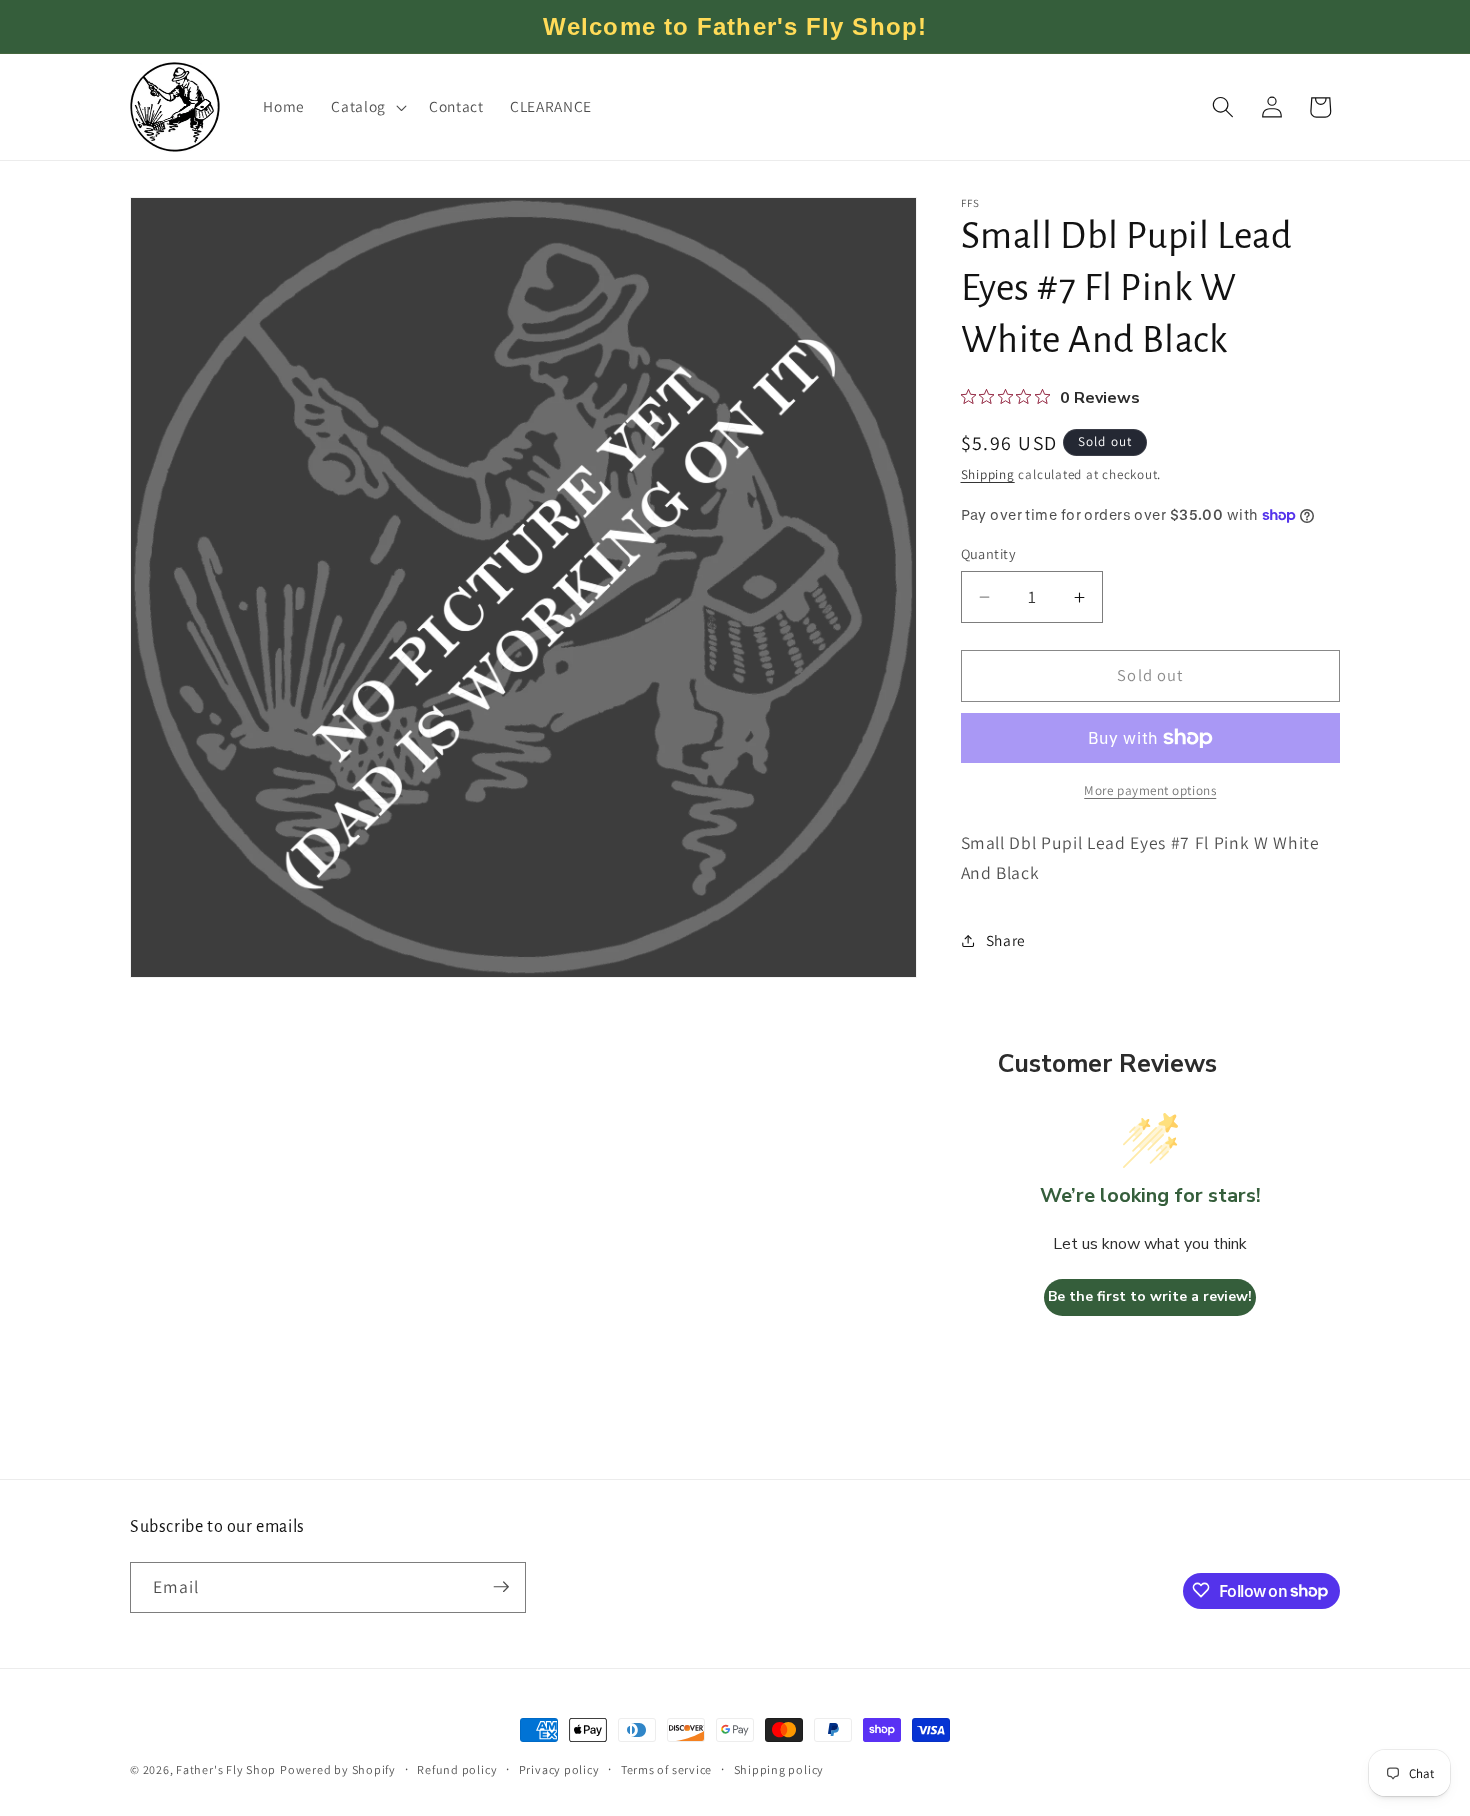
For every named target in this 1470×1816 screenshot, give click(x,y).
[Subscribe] (501, 1587)
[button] (367, 107)
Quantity (989, 553)
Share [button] (1006, 940)
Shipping (988, 475)
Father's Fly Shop (226, 1769)
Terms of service (666, 1768)
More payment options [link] (1150, 790)
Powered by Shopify (338, 1769)
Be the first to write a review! (1150, 1297)
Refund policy (457, 1768)
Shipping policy (779, 1768)
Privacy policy (559, 1768)
